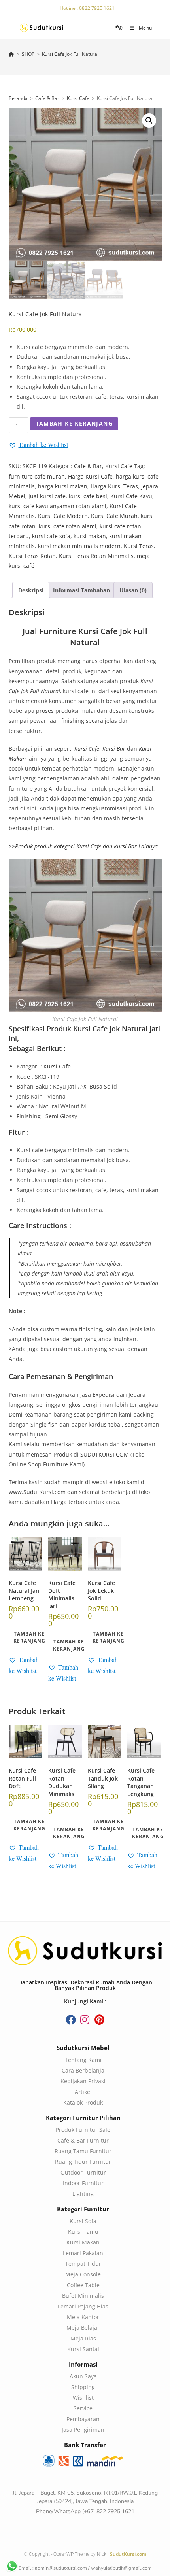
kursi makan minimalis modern (79, 546)
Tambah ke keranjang (74, 423)
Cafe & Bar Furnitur (83, 2140)
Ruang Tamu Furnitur (83, 2151)
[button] (149, 121)
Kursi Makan (83, 2242)
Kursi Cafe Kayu (131, 496)
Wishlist (83, 2398)
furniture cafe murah (37, 476)
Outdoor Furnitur (83, 2172)
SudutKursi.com (128, 2554)
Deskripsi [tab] (31, 590)
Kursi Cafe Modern (63, 516)
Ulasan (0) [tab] (133, 590)
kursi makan (90, 536)
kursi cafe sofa (51, 536)
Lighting (83, 2194)
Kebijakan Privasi (83, 2081)
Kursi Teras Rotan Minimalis (96, 556)
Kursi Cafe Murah (114, 516)
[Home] (11, 54)
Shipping (83, 2387)
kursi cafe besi (88, 496)
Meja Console (83, 2274)
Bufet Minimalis (83, 2296)
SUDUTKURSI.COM (105, 1454)
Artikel (83, 2092)
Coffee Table (83, 2285)
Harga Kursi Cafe (90, 476)
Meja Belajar (83, 2328)
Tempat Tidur (83, 2264)
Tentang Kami (83, 2060)
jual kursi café (47, 496)
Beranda (18, 98)
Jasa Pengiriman (83, 2430)
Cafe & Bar (47, 98)
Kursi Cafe (78, 98)
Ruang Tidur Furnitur (83, 2162)
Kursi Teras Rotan (32, 556)
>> (83, 846)
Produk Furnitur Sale (83, 2130)
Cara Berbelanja (83, 2070)
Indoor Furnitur (83, 2183)
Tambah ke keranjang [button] (29, 1637)
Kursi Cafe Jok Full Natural (70, 54)
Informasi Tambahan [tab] (81, 590)
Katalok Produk (83, 2102)
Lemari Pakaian (83, 2253)
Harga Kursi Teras (114, 486)
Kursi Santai (83, 2349)
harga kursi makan (63, 486)
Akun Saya (83, 2376)
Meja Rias (83, 2338)
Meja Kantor (83, 2317)
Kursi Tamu (83, 2232)
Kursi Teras (139, 546)
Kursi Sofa (83, 2221)
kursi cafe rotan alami (68, 526)
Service (83, 2408)
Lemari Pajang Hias (83, 2306)
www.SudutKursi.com (37, 1492)
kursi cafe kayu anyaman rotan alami (58, 506)
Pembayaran (83, 2419)
